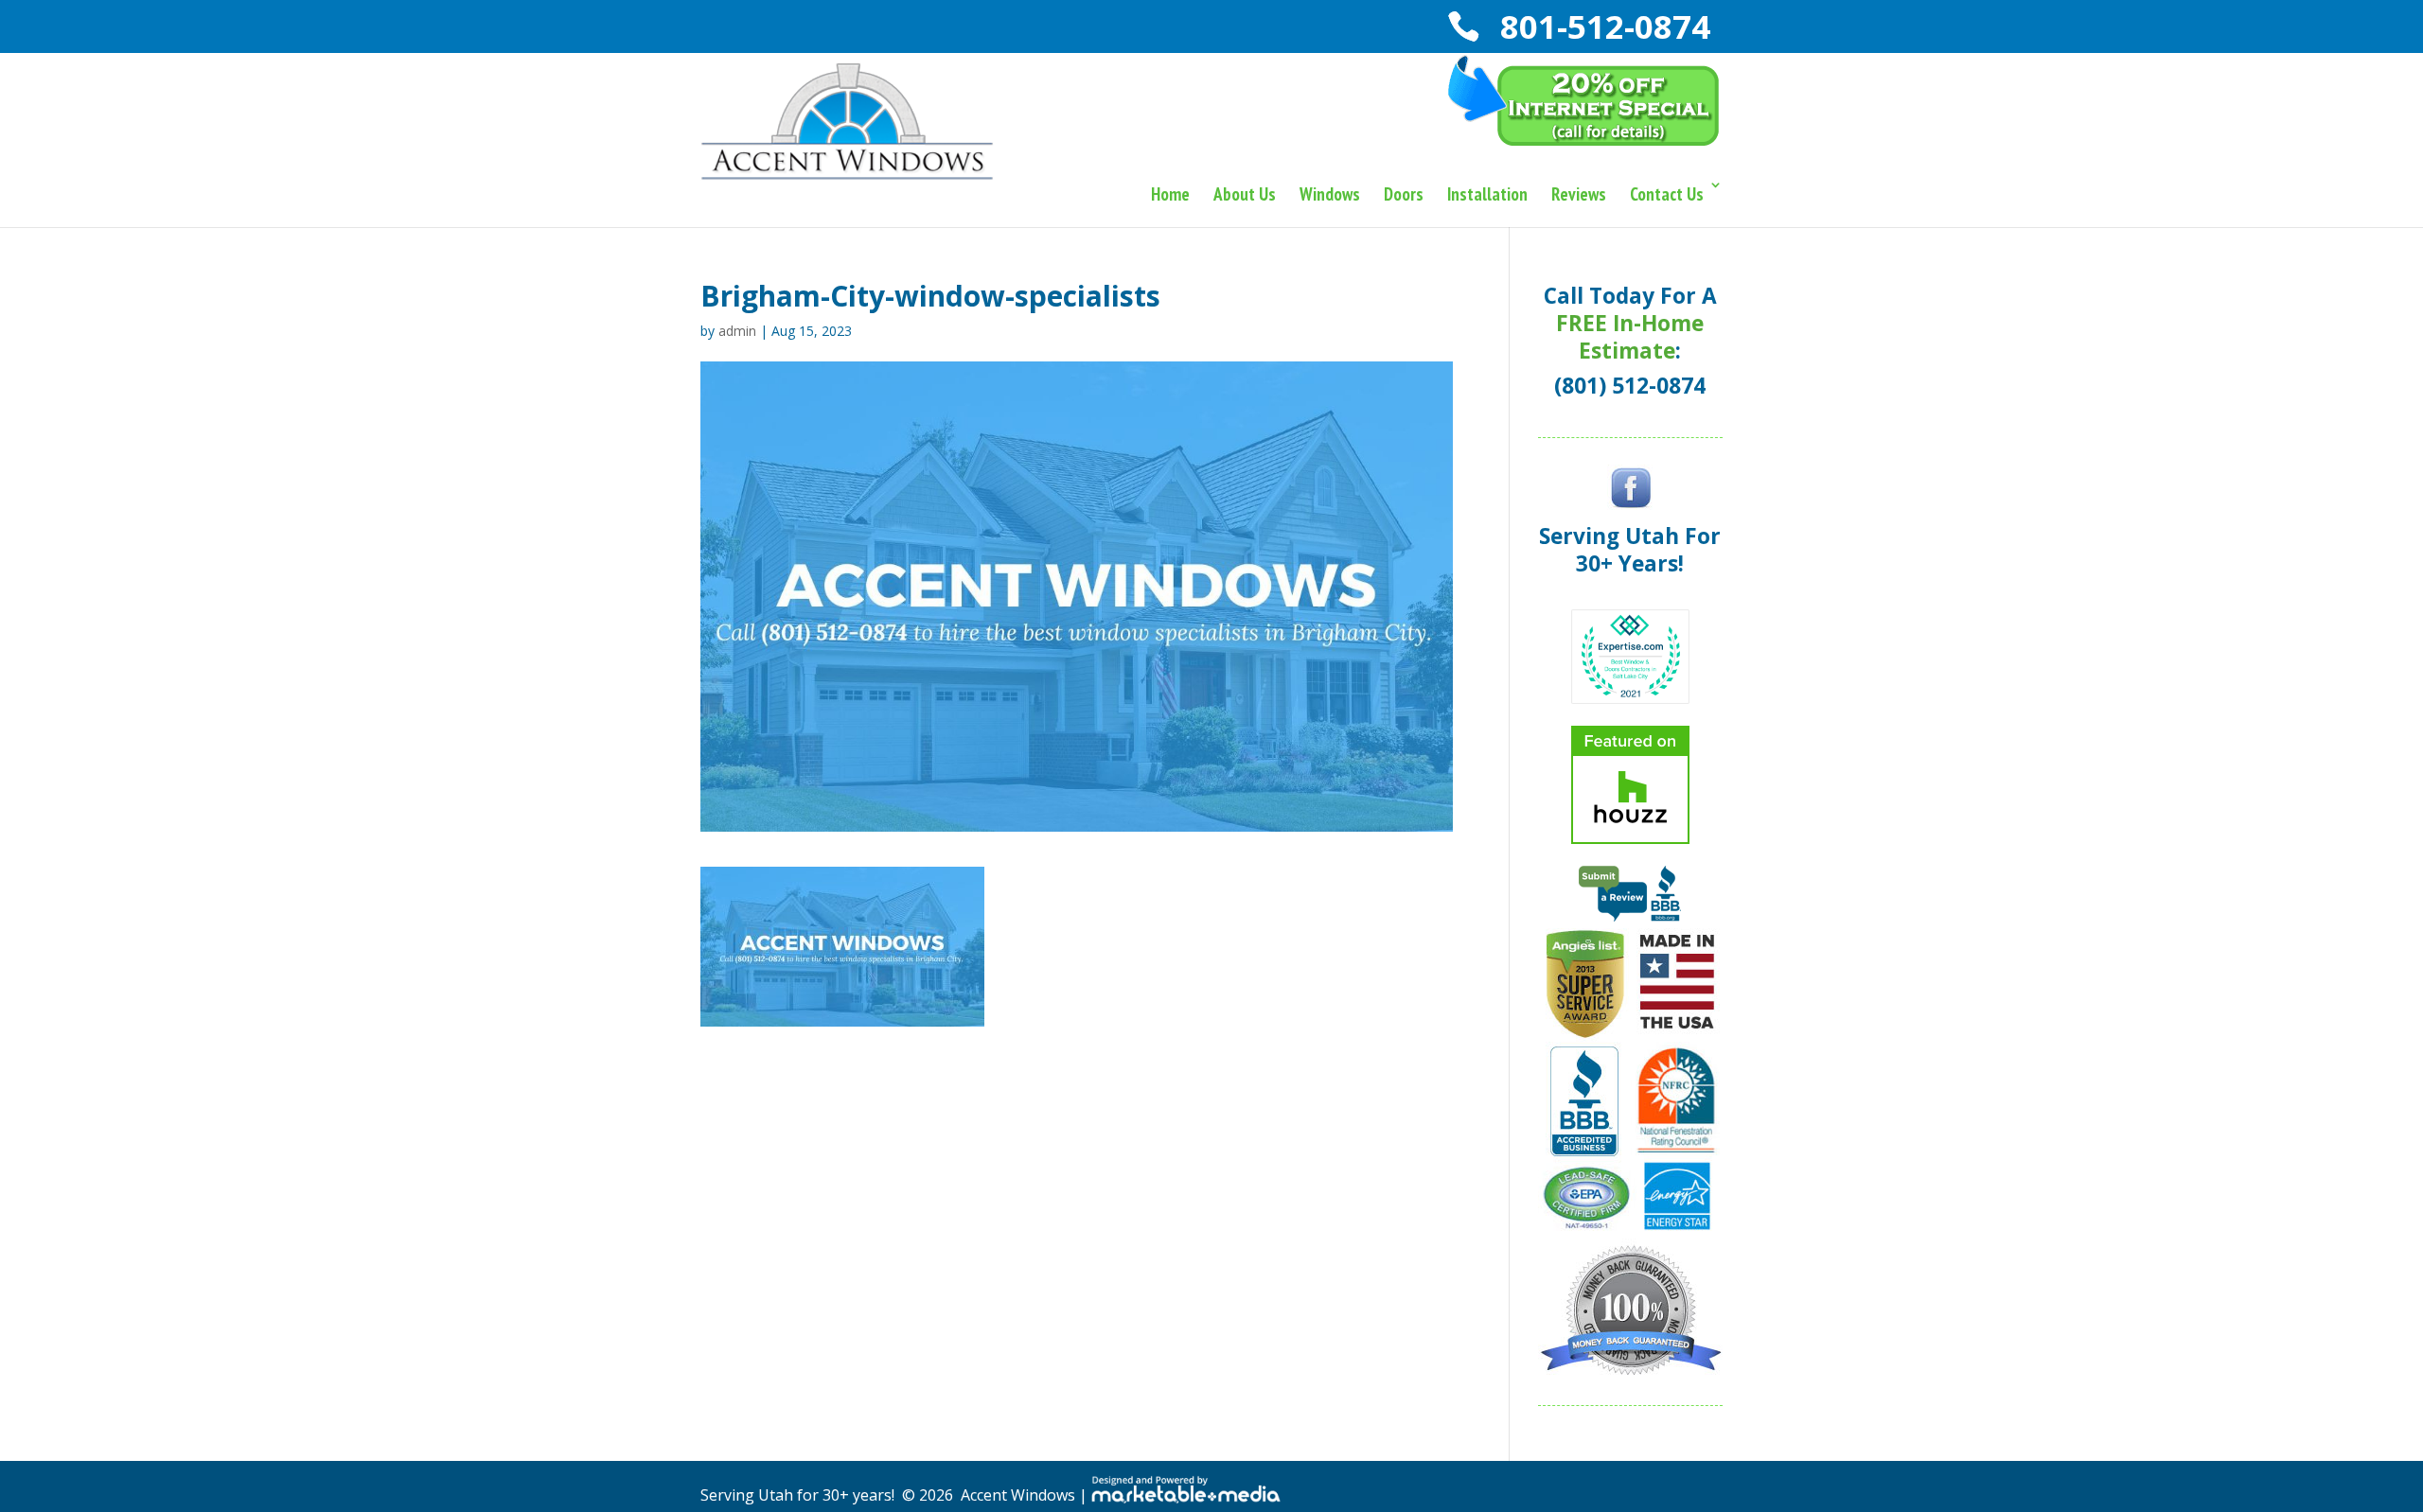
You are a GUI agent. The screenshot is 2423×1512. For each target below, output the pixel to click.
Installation (1487, 194)
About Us (1245, 194)
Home (1170, 194)
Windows (1330, 194)
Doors (1404, 194)
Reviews (1579, 194)
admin (737, 331)
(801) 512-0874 (1630, 386)
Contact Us (1667, 194)
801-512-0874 (1601, 26)
